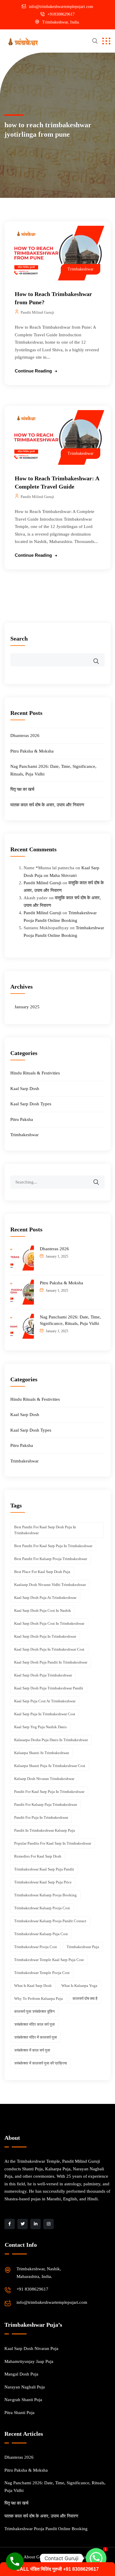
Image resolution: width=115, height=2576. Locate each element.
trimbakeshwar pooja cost (36, 1947)
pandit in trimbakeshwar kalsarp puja (45, 1830)
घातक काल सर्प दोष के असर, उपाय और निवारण (47, 805)
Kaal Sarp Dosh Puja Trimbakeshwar (43, 1675)
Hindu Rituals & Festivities (35, 1073)
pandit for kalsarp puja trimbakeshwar (46, 1804)
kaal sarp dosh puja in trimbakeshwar (45, 1636)
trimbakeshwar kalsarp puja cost (41, 1934)
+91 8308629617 (32, 2289)
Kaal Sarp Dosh (25, 1089)
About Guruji (36, 2557)
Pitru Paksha (22, 1119)
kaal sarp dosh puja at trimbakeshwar (45, 1598)
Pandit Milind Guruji (37, 312)
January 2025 (27, 1007)
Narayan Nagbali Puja (25, 2387)
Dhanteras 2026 (25, 735)
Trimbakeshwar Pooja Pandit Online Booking (46, 2529)
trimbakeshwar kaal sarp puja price (43, 1882)
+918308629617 (61, 14)
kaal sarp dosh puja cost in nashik (43, 1610)
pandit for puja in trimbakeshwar (41, 1817)
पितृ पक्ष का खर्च (22, 789)
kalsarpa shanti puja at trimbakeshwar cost (50, 1766)
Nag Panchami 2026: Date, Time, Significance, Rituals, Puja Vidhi (70, 1320)
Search (19, 638)
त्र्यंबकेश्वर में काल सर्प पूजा (32, 2050)
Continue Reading (33, 371)
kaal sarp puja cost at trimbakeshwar (45, 1701)
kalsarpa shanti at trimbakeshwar (42, 1753)
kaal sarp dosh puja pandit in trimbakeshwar (51, 1662)
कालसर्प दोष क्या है (85, 1999)
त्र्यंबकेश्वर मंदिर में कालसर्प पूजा (36, 2037)
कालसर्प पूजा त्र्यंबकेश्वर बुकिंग (34, 2011)
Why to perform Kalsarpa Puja (38, 1999)
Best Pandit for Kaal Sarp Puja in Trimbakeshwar (53, 1546)
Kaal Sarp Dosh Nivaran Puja (31, 2348)
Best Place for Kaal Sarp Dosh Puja (42, 1572)
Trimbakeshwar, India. (61, 22)
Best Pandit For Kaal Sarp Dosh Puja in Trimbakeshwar (45, 1530)
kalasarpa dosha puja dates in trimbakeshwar (51, 1740)
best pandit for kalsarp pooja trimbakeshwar (51, 1559)
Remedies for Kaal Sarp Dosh (38, 1856)
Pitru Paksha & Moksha (32, 751)
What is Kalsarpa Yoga (79, 1986)
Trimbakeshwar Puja (83, 1947)
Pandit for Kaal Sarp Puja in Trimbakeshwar (49, 1792)
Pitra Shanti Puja (19, 2413)
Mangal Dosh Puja (21, 2374)
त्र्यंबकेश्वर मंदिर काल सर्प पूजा (34, 2024)
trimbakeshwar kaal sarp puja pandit (44, 1869)
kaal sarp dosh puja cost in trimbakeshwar (49, 1623)
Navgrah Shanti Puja (23, 2400)
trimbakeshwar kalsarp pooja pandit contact (50, 1921)
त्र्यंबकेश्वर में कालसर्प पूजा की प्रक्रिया (41, 2063)
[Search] (100, 1178)
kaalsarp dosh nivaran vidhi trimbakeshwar (50, 1585)
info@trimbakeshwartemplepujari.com (61, 7)
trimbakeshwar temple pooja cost (42, 1973)
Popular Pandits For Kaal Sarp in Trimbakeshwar (53, 1843)
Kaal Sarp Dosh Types (31, 1104)
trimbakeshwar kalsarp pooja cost (42, 1908)
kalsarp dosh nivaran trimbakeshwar (44, 1779)
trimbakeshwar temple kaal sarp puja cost (49, 1960)
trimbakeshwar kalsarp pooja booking (45, 1895)
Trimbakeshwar (80, 269)
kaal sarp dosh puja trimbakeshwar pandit (49, 1688)
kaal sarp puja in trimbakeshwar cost (45, 1714)
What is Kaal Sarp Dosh (33, 1986)
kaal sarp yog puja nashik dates (40, 1727)
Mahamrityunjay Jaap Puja (29, 2361)
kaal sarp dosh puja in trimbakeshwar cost (49, 1649)
